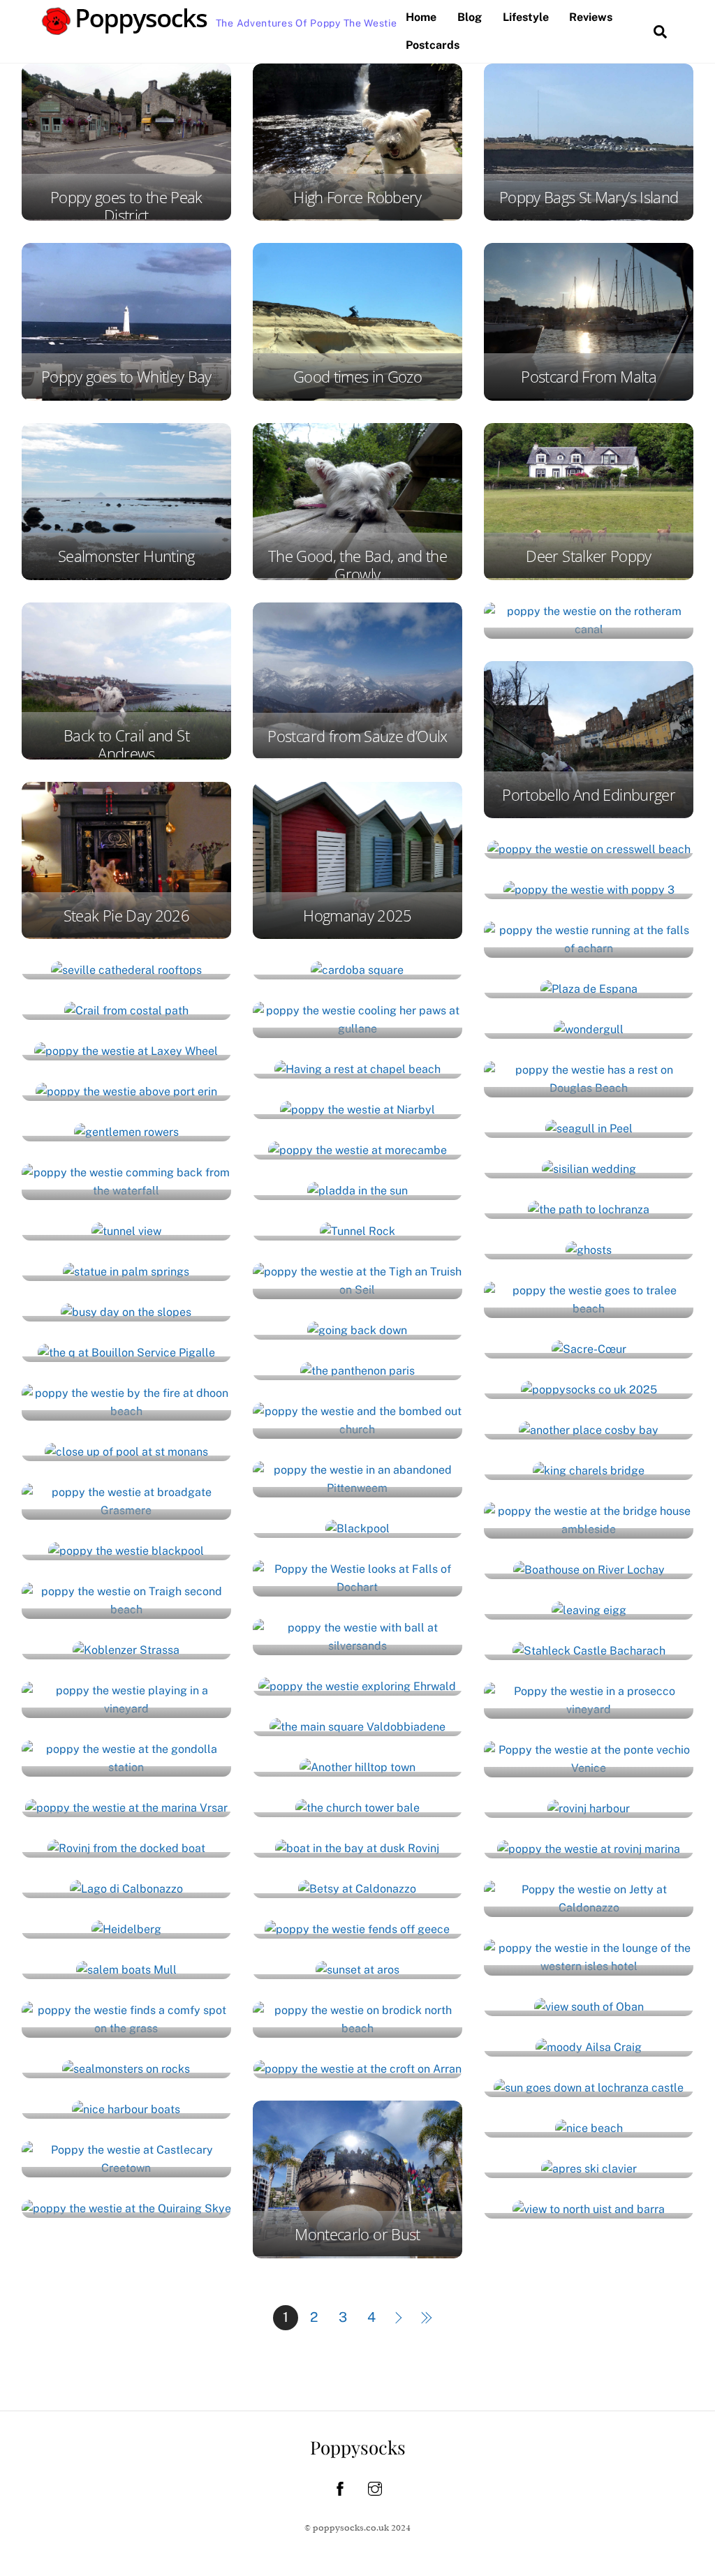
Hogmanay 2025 (357, 916)
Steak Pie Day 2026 (126, 916)
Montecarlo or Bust (357, 2234)
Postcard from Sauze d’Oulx (357, 736)
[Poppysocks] (125, 28)
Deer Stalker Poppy (588, 556)
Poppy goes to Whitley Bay (126, 377)
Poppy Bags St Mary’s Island (589, 197)
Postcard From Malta (589, 377)
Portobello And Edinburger (589, 795)
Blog (470, 17)
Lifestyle (526, 17)
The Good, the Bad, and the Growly (357, 565)
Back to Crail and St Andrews (126, 745)
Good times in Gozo (357, 377)
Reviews (591, 17)
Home (421, 17)
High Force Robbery (357, 197)
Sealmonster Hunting (126, 556)
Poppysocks (358, 2447)
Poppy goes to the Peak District (126, 206)
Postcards (433, 45)
